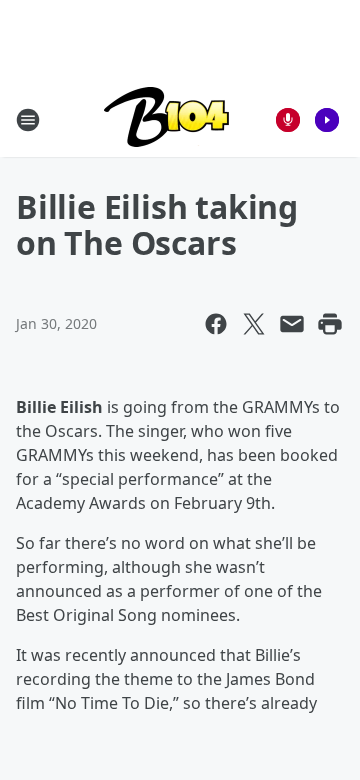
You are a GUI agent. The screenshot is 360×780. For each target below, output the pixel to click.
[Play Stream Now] (327, 120)
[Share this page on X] (254, 324)
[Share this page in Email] (292, 324)
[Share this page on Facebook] (216, 324)
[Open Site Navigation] (28, 120)
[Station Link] (166, 119)
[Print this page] (330, 324)
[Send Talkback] (288, 120)
